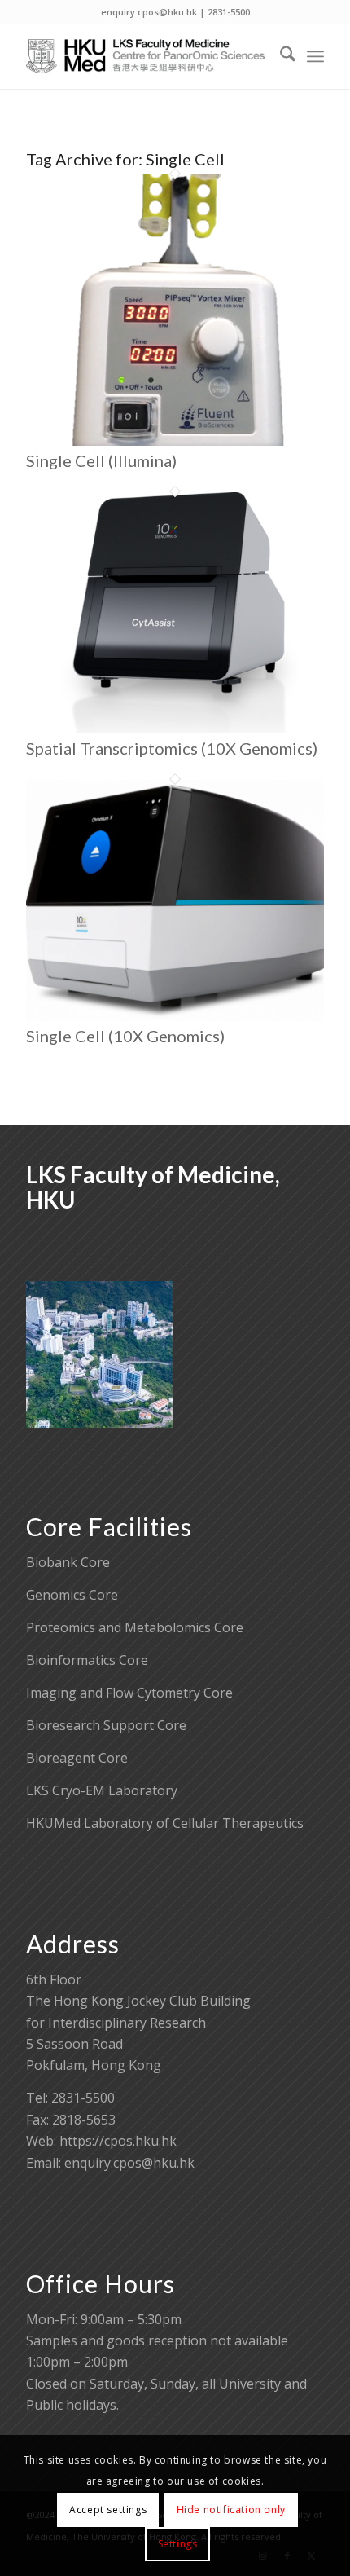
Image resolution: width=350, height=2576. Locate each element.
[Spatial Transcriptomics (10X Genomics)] (175, 729)
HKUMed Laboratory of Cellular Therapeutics (165, 1823)
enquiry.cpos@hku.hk (129, 2163)
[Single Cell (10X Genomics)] (175, 1016)
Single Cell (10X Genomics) (125, 1036)
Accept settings (108, 2510)
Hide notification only (231, 2510)
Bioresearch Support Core (106, 1725)
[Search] (280, 56)
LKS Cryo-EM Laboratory (102, 1790)
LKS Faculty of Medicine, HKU (153, 1187)
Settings (178, 2544)
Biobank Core (68, 1562)
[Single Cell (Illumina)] (175, 441)
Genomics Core (72, 1595)
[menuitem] (280, 56)
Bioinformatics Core (87, 1660)
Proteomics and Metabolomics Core (135, 1627)
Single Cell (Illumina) (101, 460)
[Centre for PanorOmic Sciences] (145, 56)
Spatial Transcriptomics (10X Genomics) (172, 748)
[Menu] (315, 56)
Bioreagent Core (77, 1758)
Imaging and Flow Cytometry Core (129, 1693)
